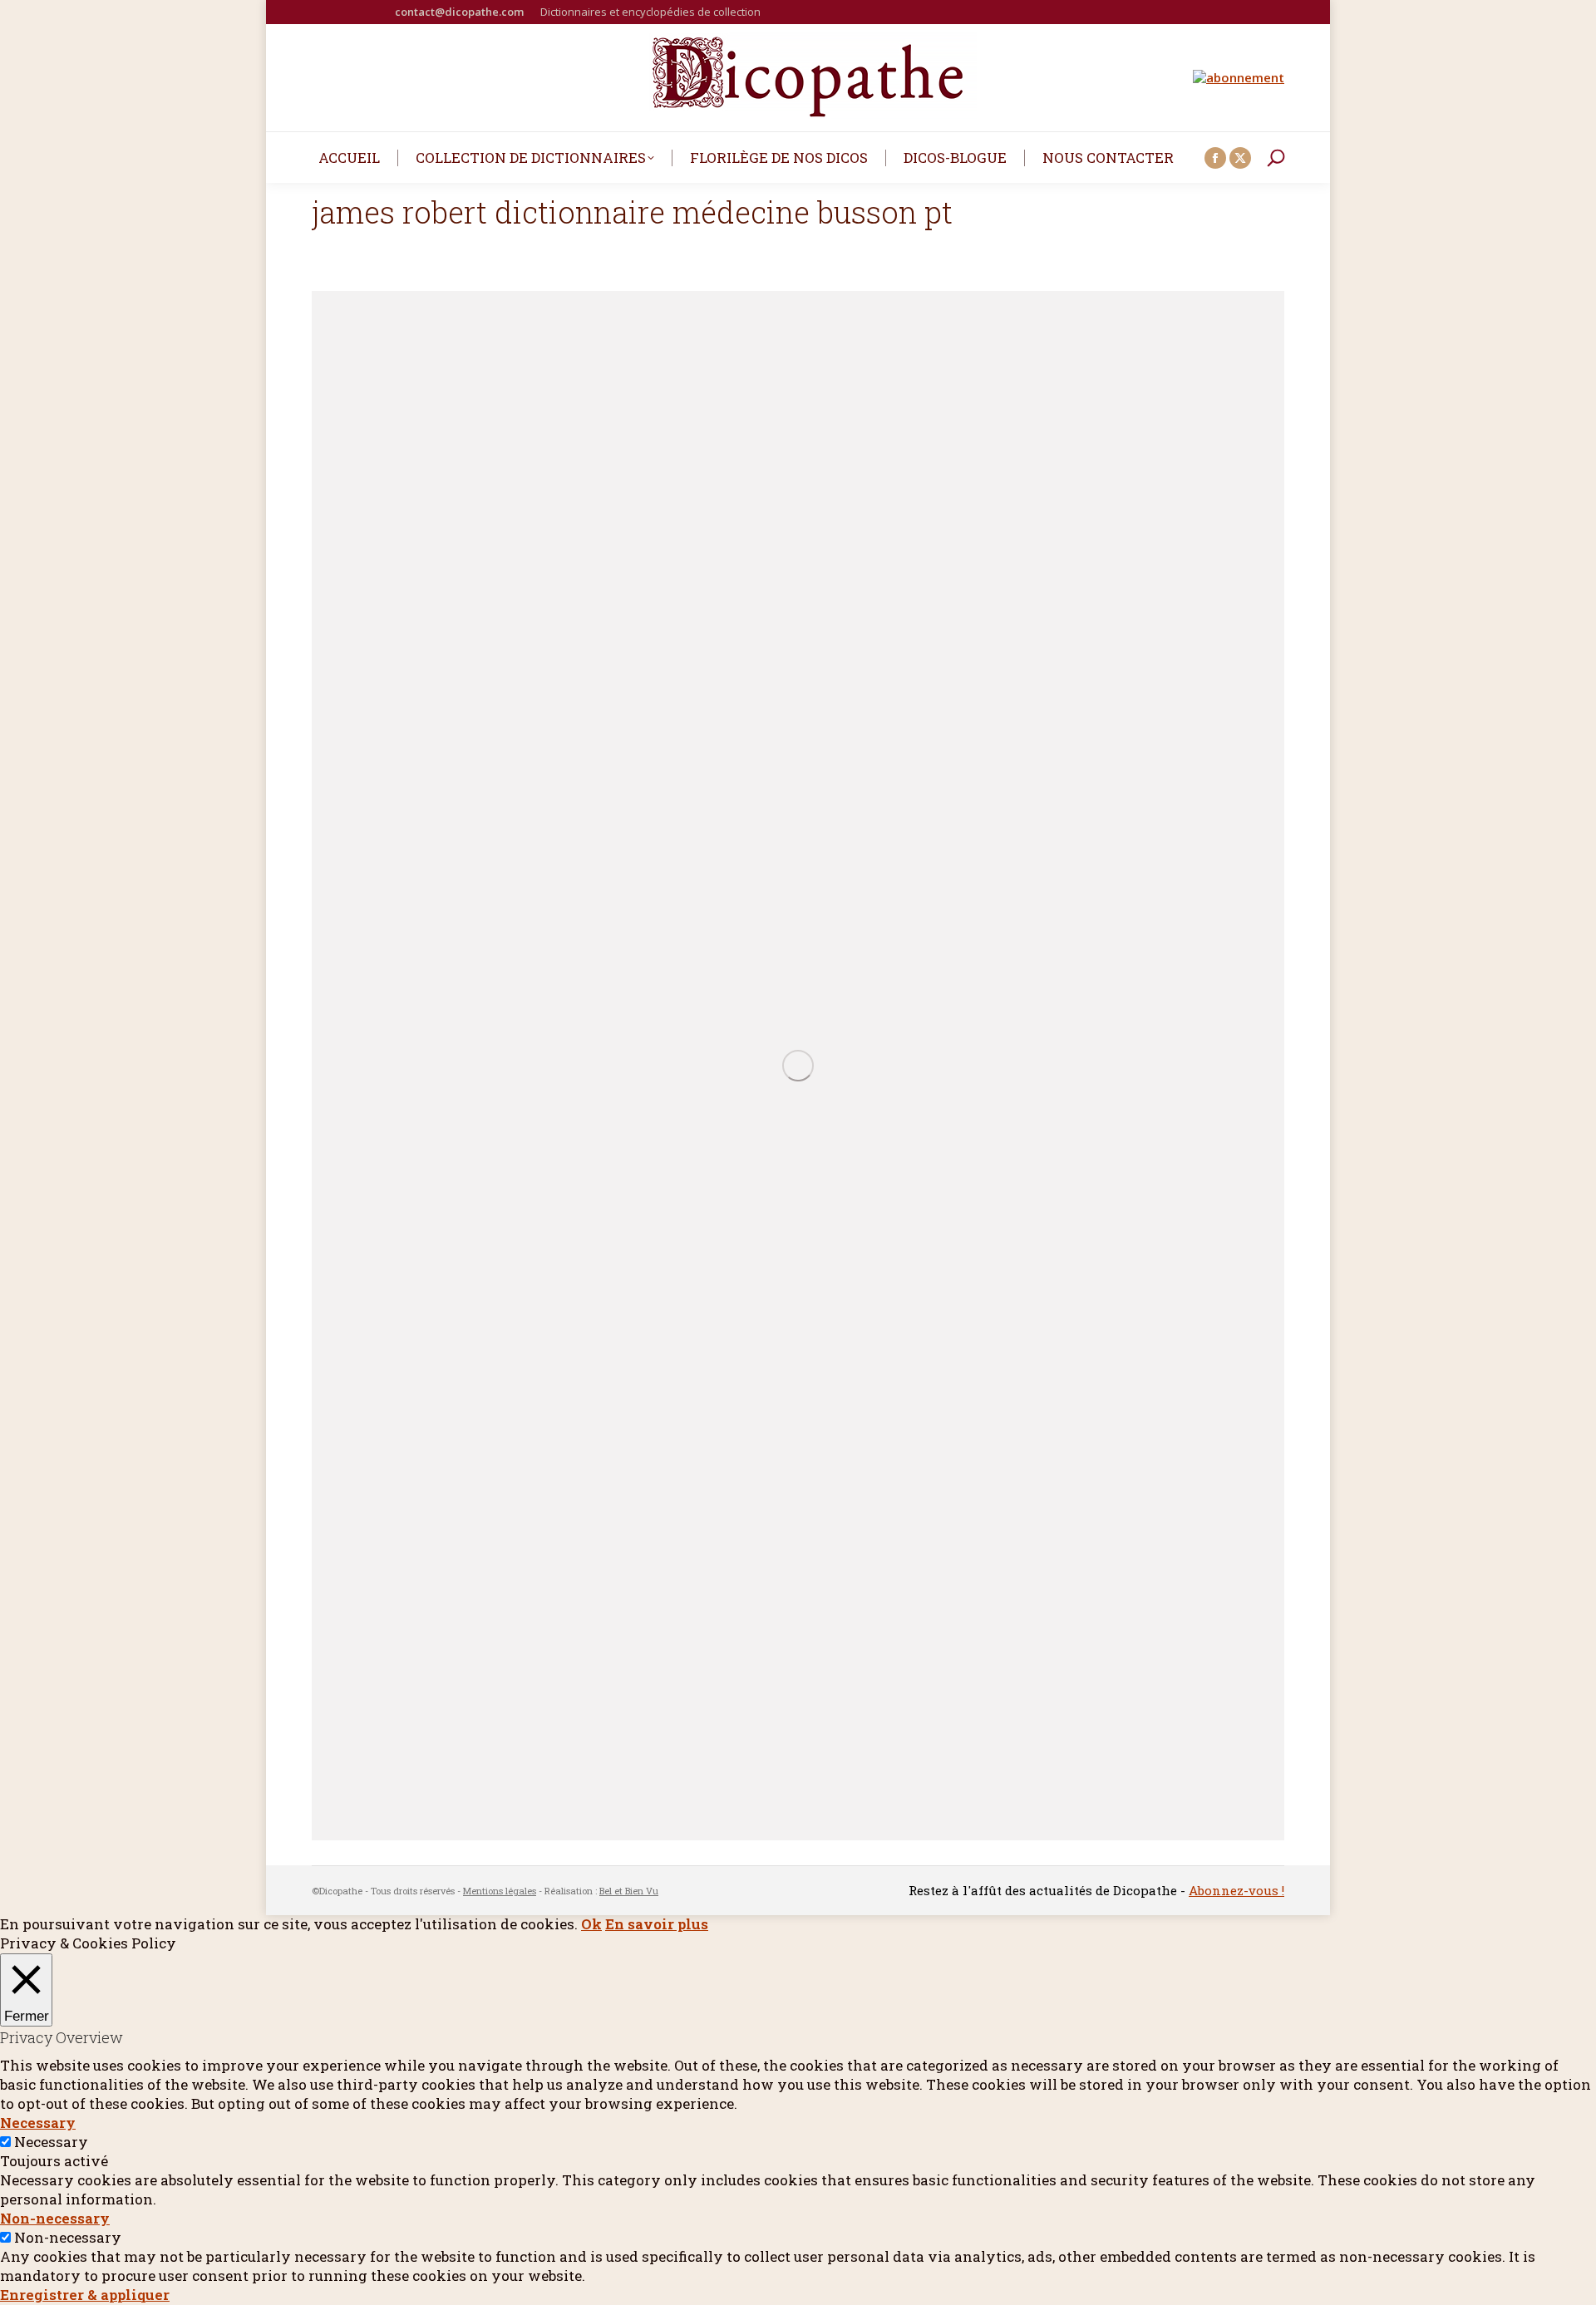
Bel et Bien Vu (629, 1891)
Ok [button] (591, 1924)
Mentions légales (500, 1891)
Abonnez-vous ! (1236, 1890)
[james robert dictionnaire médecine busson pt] (798, 1066)
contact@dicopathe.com (459, 12)
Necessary (51, 2142)
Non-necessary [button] (55, 2218)
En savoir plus (657, 1924)
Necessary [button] (38, 2123)
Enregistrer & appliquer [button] (85, 2295)
